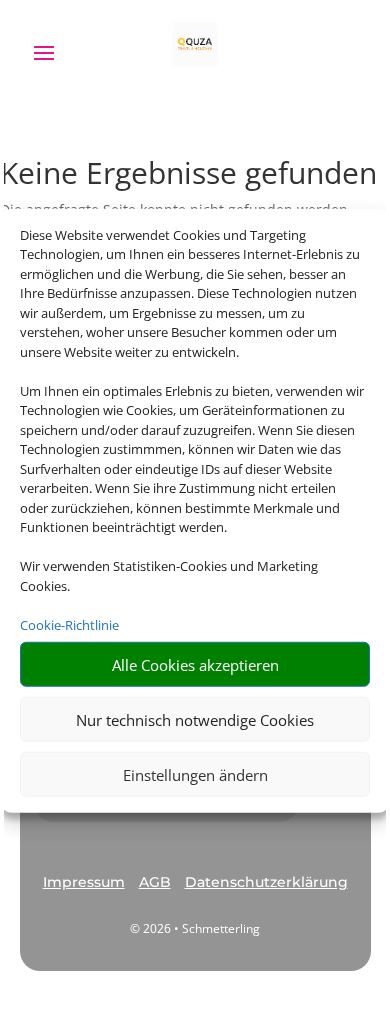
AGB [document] (155, 882)
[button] (84, 883)
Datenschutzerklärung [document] (266, 882)
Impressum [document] (84, 882)
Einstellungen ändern (195, 774)
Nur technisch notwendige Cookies (195, 719)
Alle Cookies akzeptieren (195, 664)
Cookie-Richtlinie (69, 624)
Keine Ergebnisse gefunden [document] (188, 175)
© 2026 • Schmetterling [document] (195, 928)
